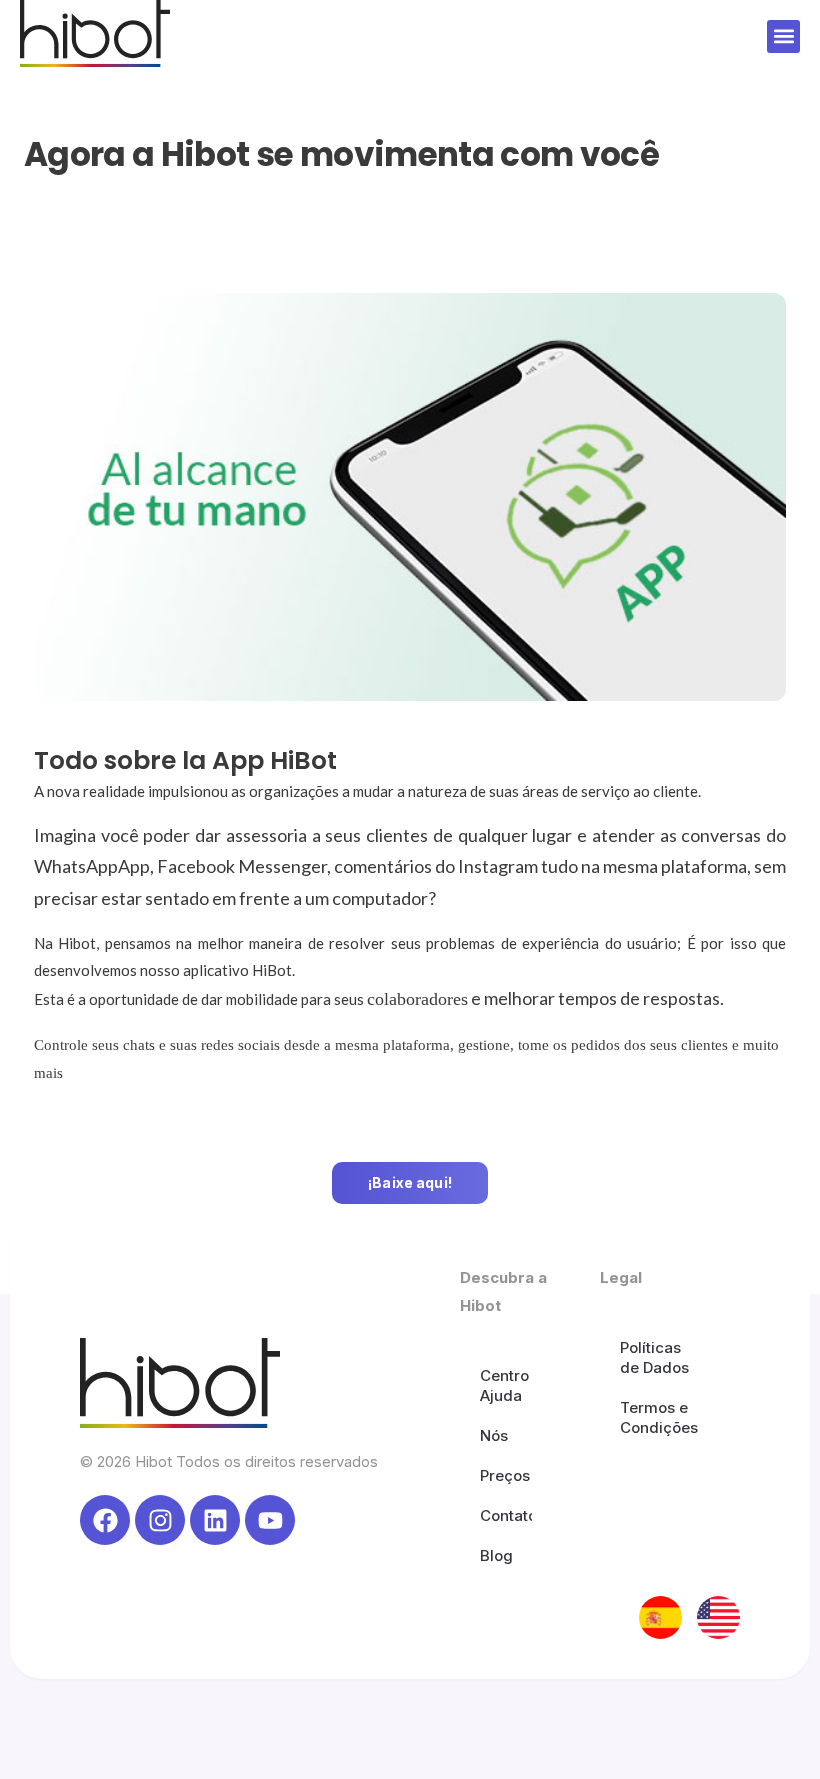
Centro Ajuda (504, 1385)
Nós (494, 1435)
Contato (506, 1515)
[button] (783, 36)
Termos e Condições (659, 1417)
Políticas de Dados (654, 1357)
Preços (505, 1475)
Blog (496, 1555)
